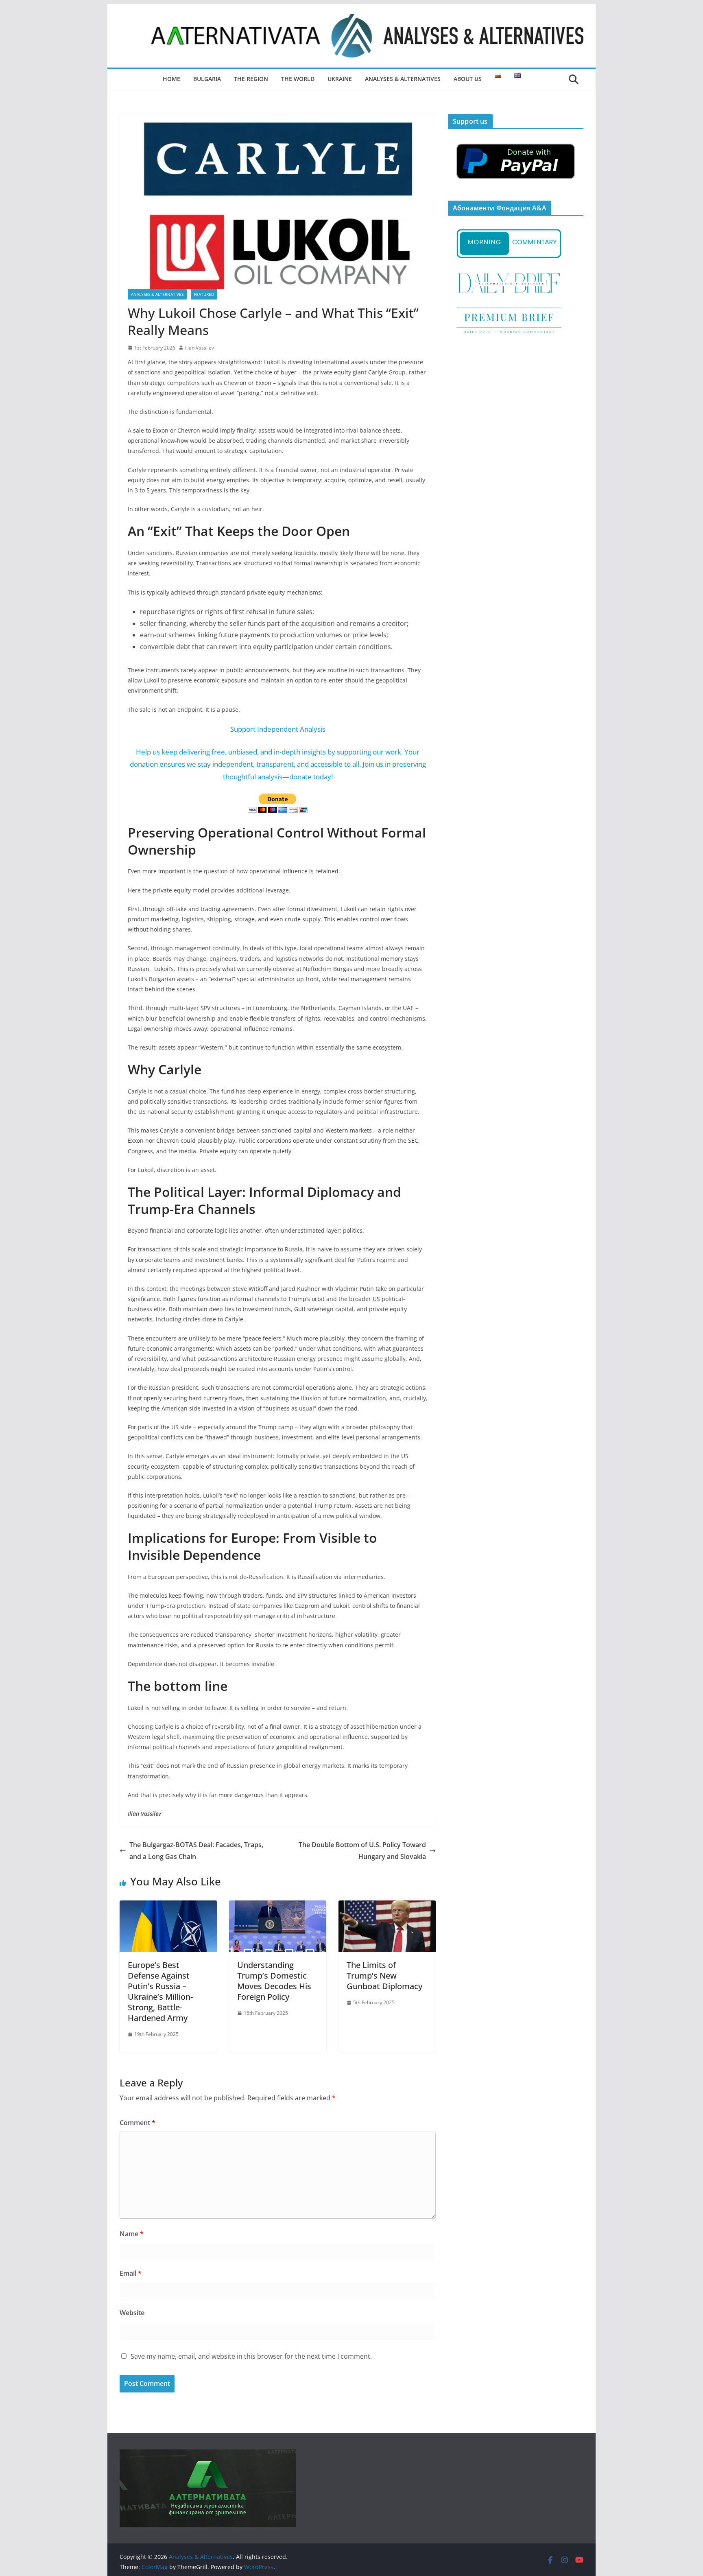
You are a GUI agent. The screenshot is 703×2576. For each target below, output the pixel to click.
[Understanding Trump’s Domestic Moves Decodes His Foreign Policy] (278, 1906)
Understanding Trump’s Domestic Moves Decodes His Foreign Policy (274, 1981)
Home (171, 79)
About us (468, 79)
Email (131, 2273)
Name (132, 2234)
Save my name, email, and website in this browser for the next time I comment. (251, 2356)
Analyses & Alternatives (403, 79)
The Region (251, 79)
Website (132, 2313)
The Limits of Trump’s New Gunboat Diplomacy (384, 1976)
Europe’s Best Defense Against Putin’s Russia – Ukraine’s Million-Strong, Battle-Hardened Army (160, 1991)
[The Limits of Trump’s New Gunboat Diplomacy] (387, 1906)
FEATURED (204, 294)
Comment (138, 2123)
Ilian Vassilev (200, 348)
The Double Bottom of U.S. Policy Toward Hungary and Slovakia (362, 1851)
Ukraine (340, 79)
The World (298, 79)
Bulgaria (207, 79)
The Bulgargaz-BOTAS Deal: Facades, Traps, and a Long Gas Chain (196, 1851)
